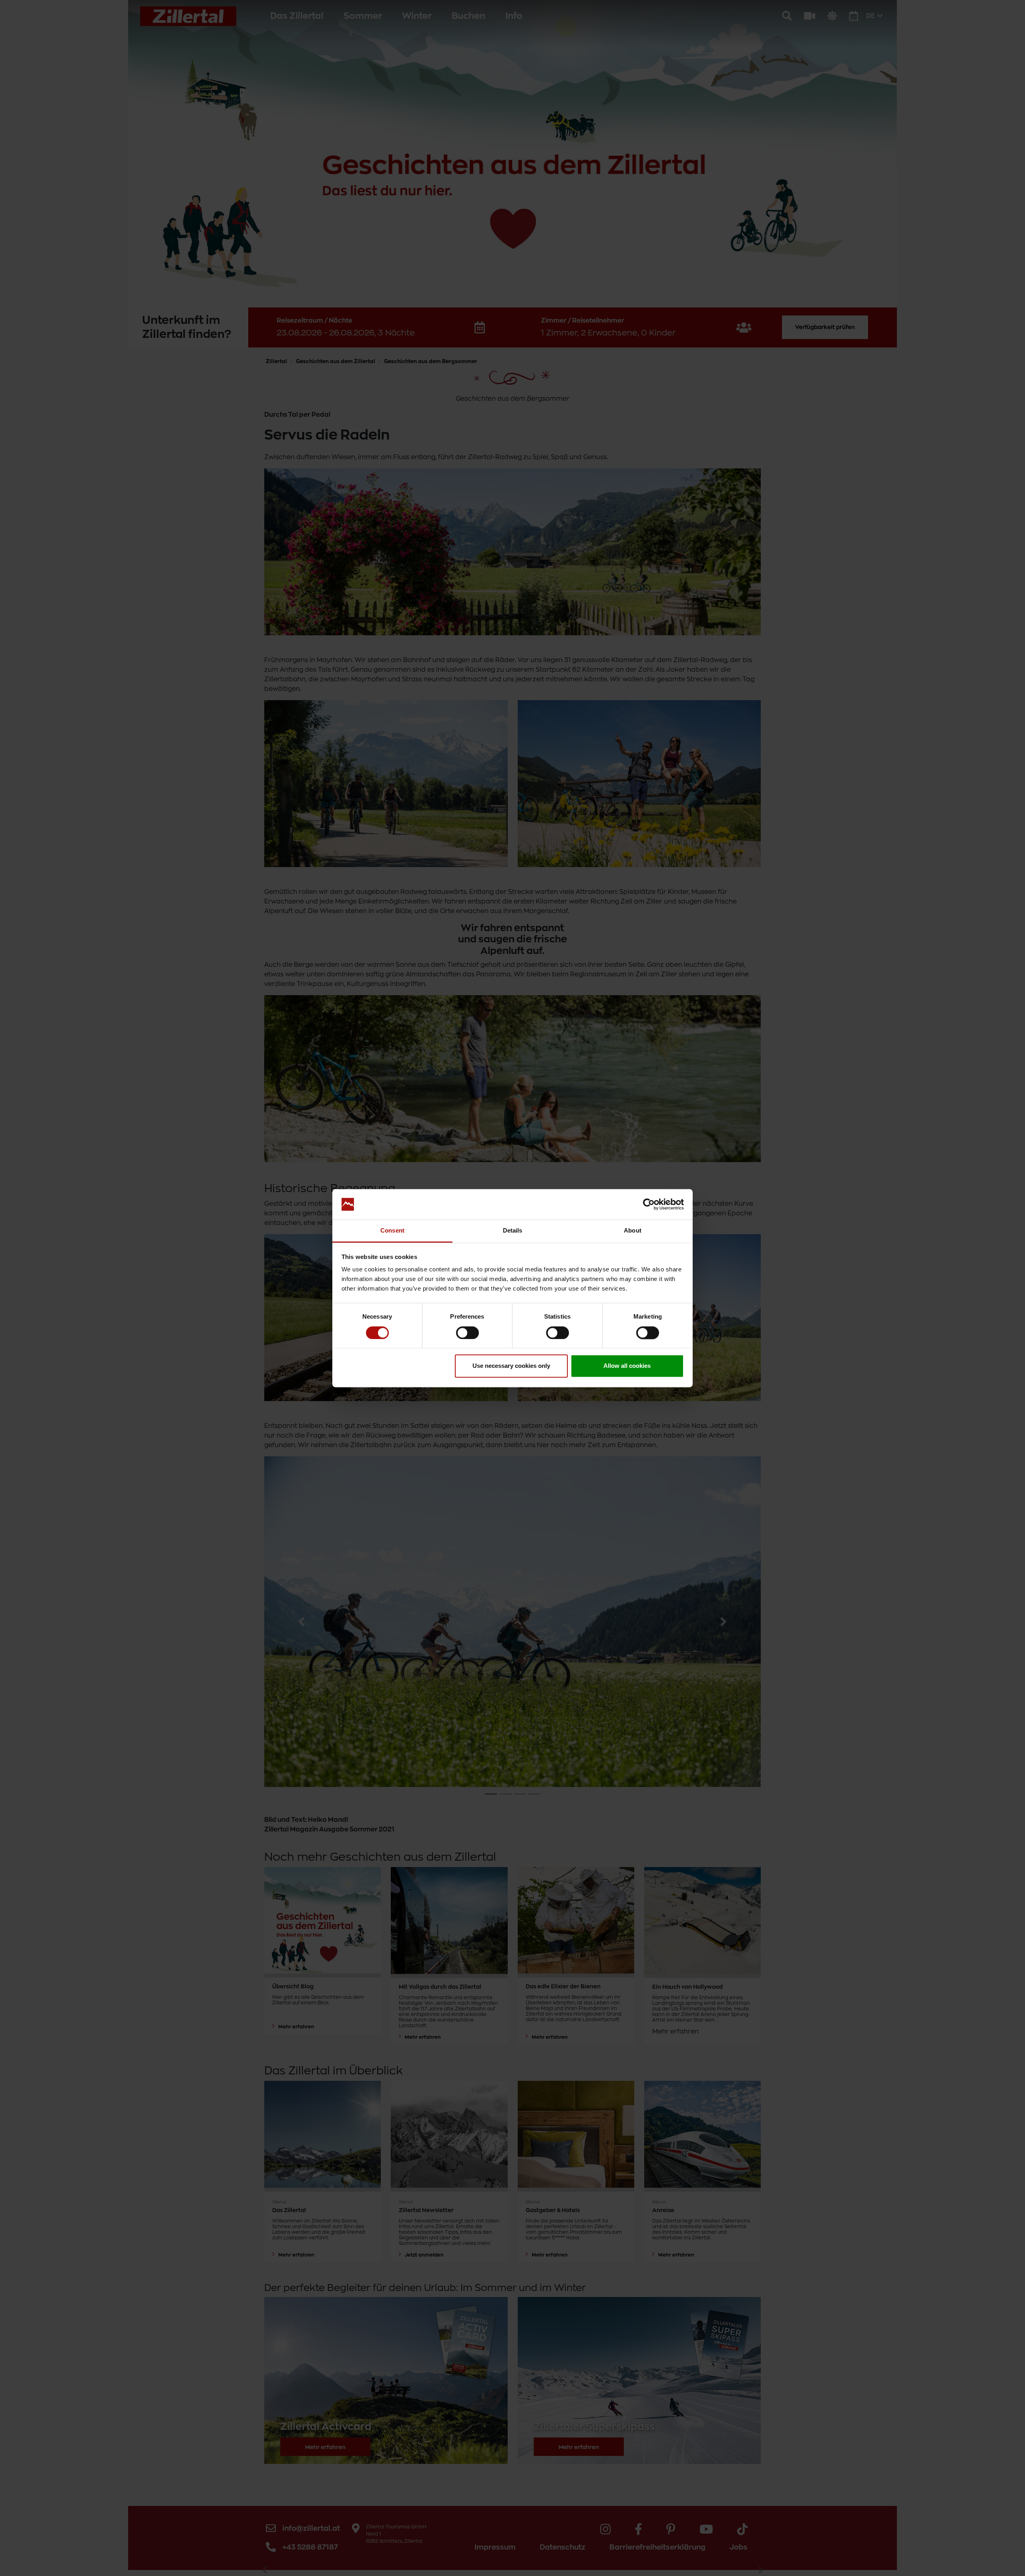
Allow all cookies (627, 1366)
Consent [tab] (392, 1231)
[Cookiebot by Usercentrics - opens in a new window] (649, 1204)
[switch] (467, 1333)
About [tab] (633, 1231)
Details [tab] (513, 1231)
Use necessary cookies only (511, 1366)
